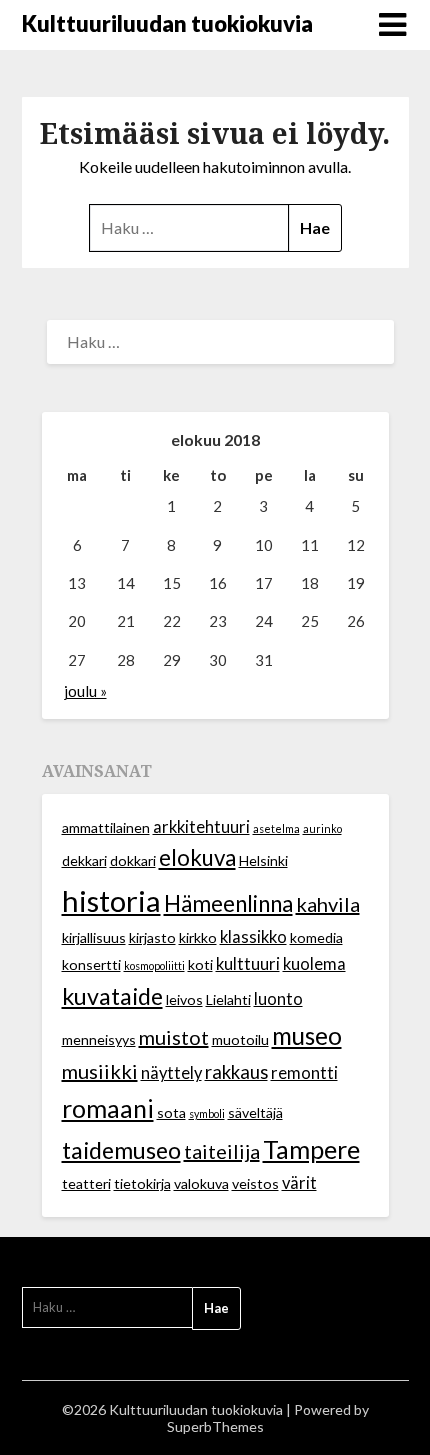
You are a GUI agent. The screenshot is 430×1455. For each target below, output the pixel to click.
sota (171, 1112)
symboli (207, 1113)
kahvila (328, 904)
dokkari (133, 860)
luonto (278, 999)
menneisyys (99, 1039)
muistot (174, 1037)
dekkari (84, 860)
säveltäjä (255, 1112)
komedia (316, 937)
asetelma (276, 828)
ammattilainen (106, 827)
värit (299, 1183)
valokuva (201, 1183)
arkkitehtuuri (201, 827)
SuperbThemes (215, 1426)
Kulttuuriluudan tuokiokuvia (167, 23)
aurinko (322, 828)
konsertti (91, 964)
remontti (304, 1073)
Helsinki (263, 860)
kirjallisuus (94, 937)
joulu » (85, 691)
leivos (184, 999)
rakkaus (236, 1072)
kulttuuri (248, 964)
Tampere (311, 1149)
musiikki (100, 1071)
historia (111, 900)
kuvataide (112, 996)
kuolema (314, 964)
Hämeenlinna (228, 903)
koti (200, 964)
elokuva (197, 857)
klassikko (253, 937)
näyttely (171, 1073)
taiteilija (222, 1151)
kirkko (198, 937)
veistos (255, 1183)
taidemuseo (121, 1150)
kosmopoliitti (154, 965)
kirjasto (152, 937)
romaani (108, 1108)
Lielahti (228, 999)
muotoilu (240, 1039)
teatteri (86, 1183)
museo (307, 1035)
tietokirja (142, 1183)
